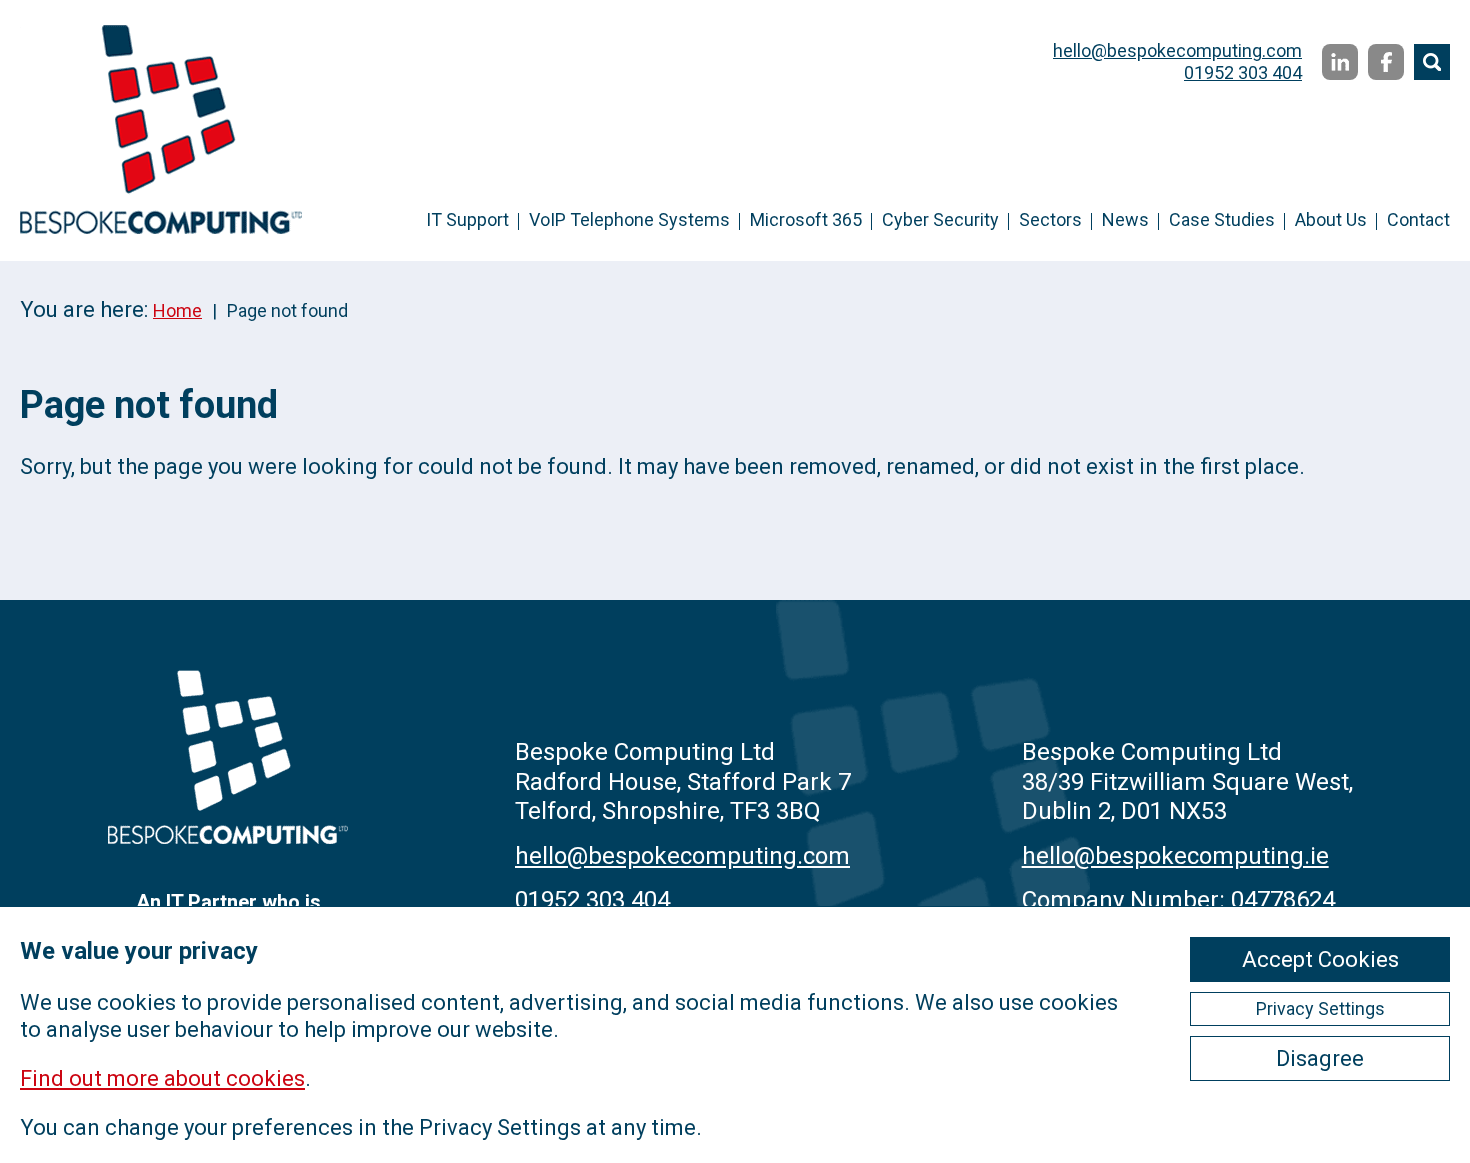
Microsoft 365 (806, 219)
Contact (1418, 219)
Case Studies (1222, 219)
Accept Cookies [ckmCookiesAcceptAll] (1320, 959)
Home (177, 310)
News (1125, 219)
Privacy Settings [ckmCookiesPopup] (1320, 1008)
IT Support (467, 219)
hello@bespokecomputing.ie (1175, 856)
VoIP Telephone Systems (629, 219)
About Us (1331, 219)
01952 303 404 (1243, 72)
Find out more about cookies (162, 1078)
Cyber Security (940, 219)
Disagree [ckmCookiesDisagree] (1320, 1058)
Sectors (1050, 219)
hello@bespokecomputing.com (1177, 50)
